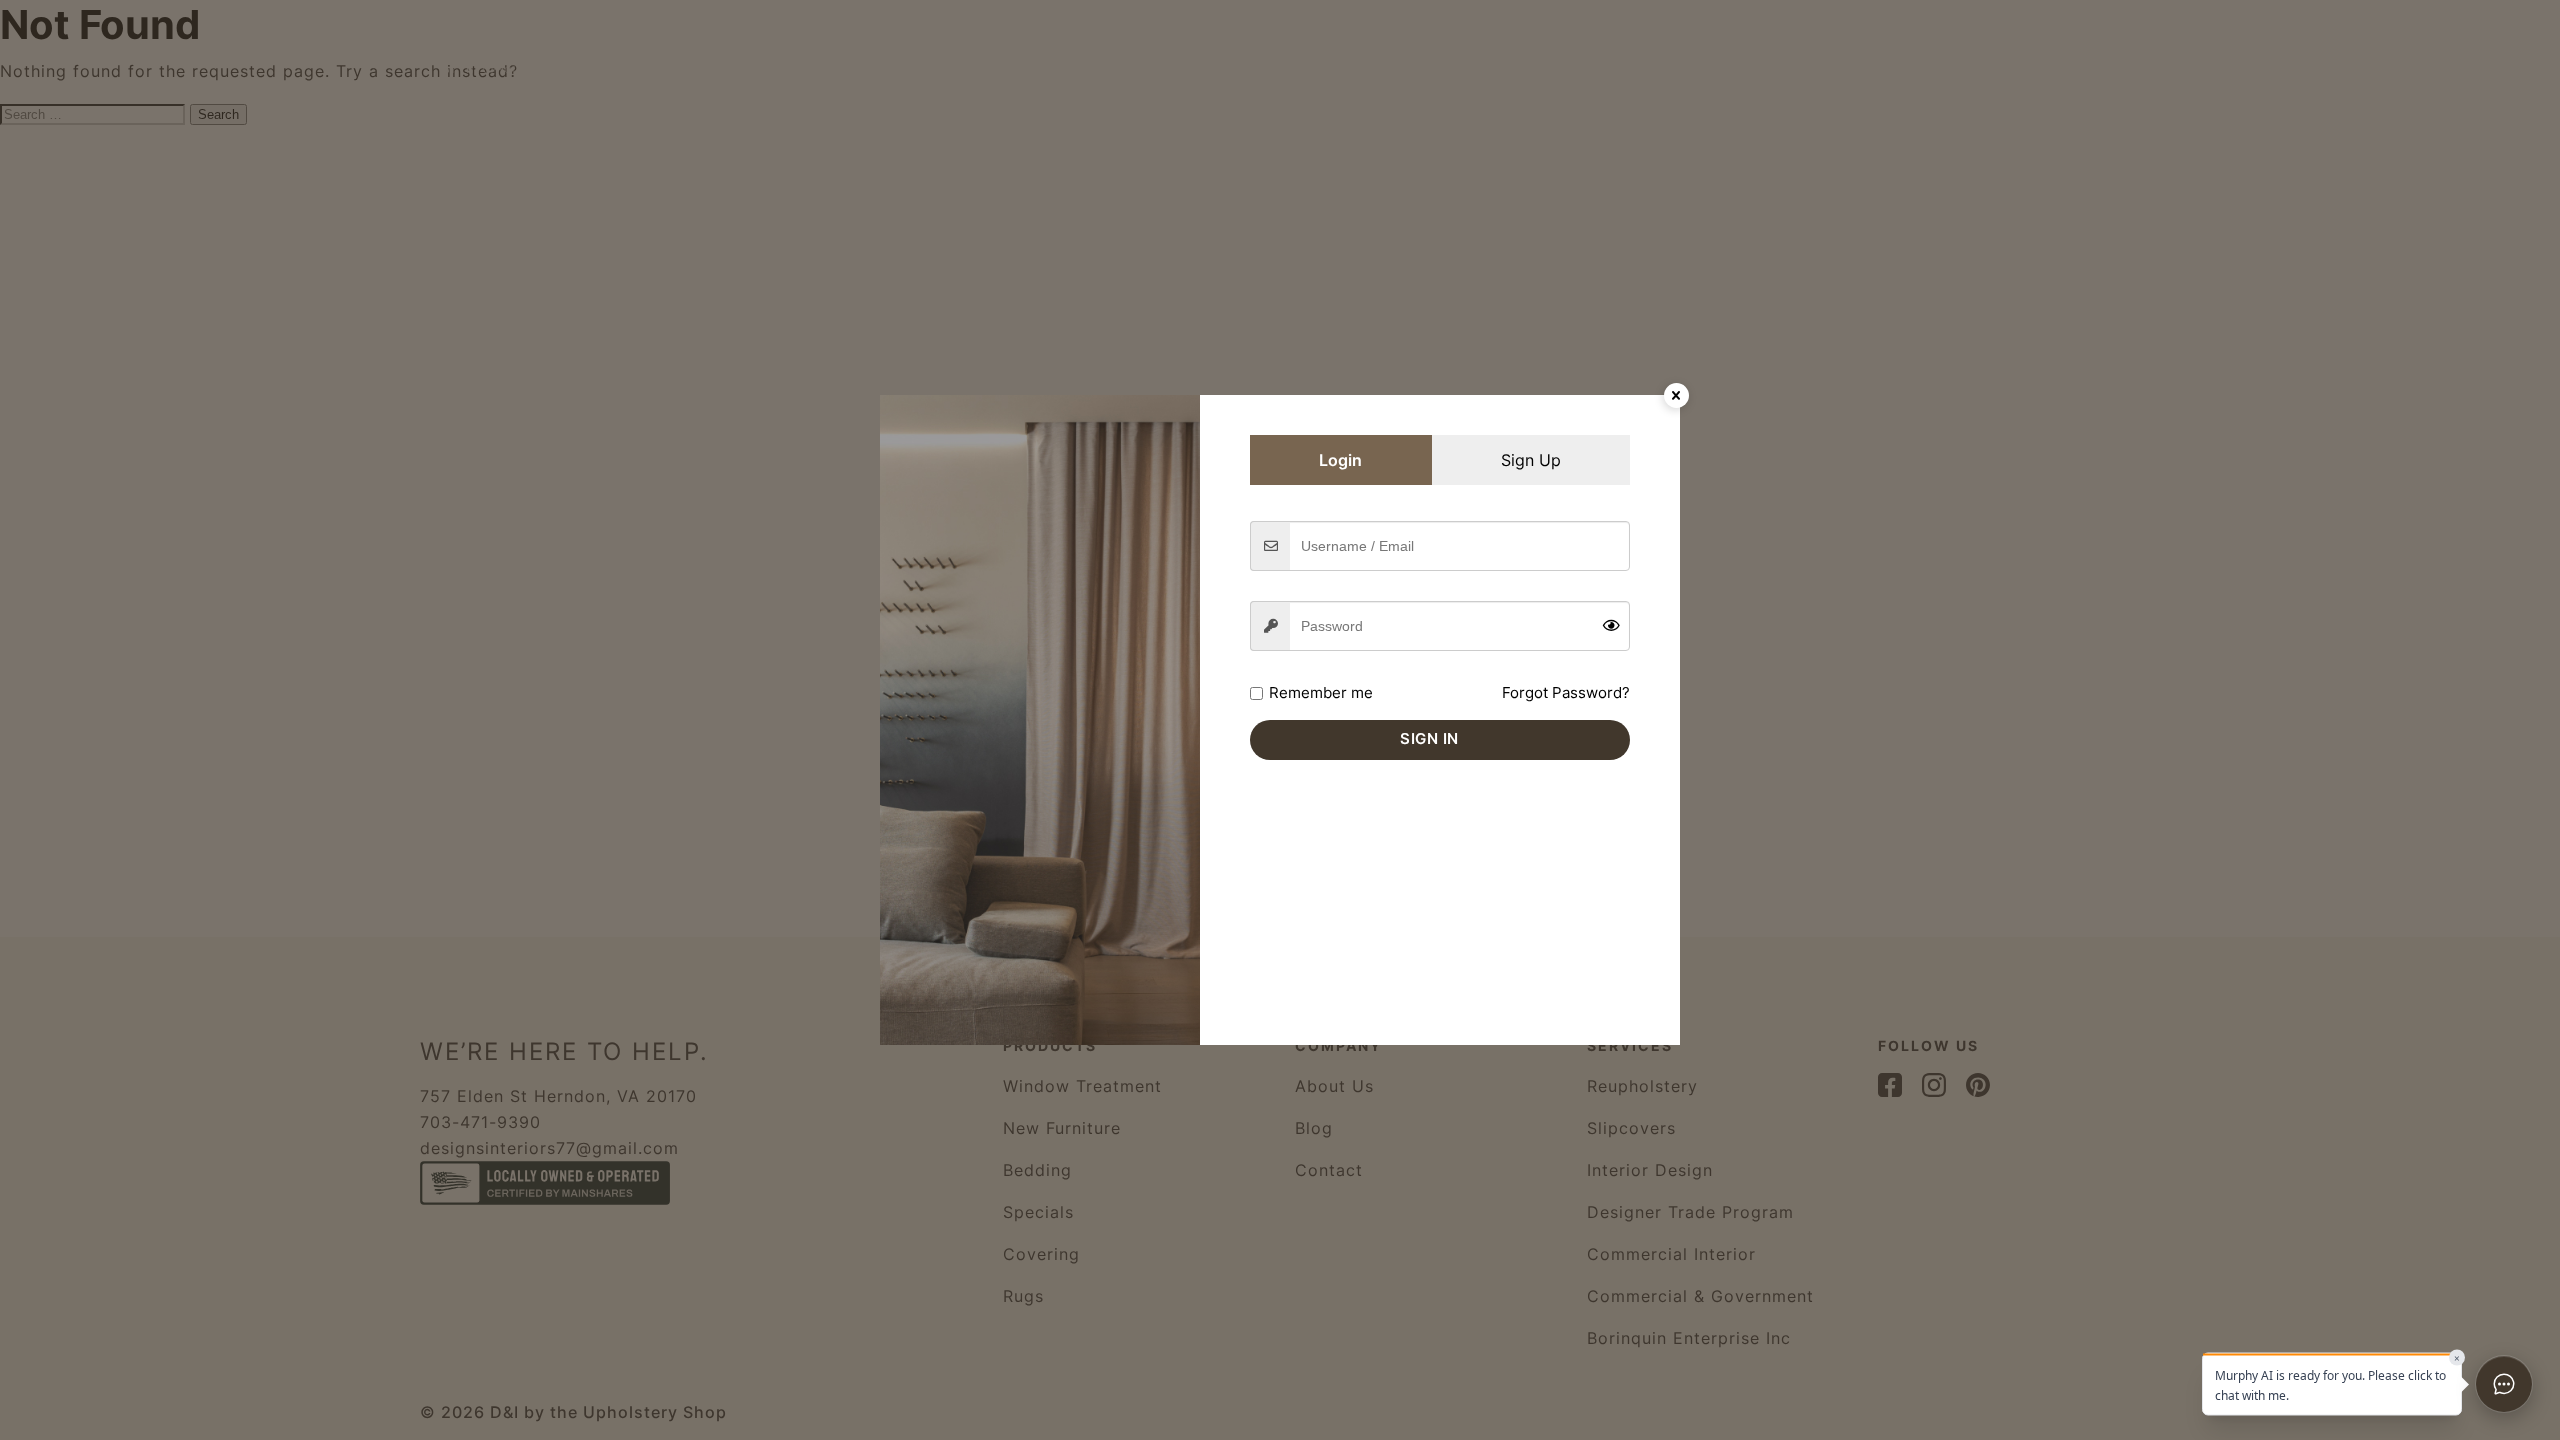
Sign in (1429, 738)
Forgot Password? (1566, 692)
